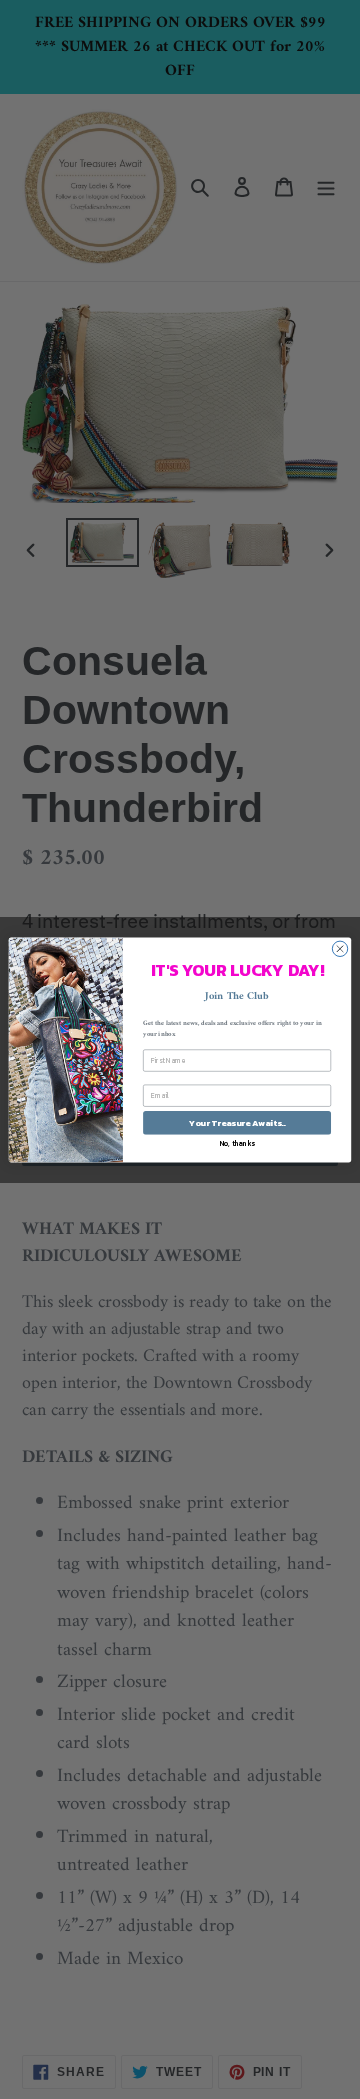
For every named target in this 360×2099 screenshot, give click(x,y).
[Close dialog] (339, 948)
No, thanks (237, 1142)
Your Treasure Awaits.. (236, 1122)
